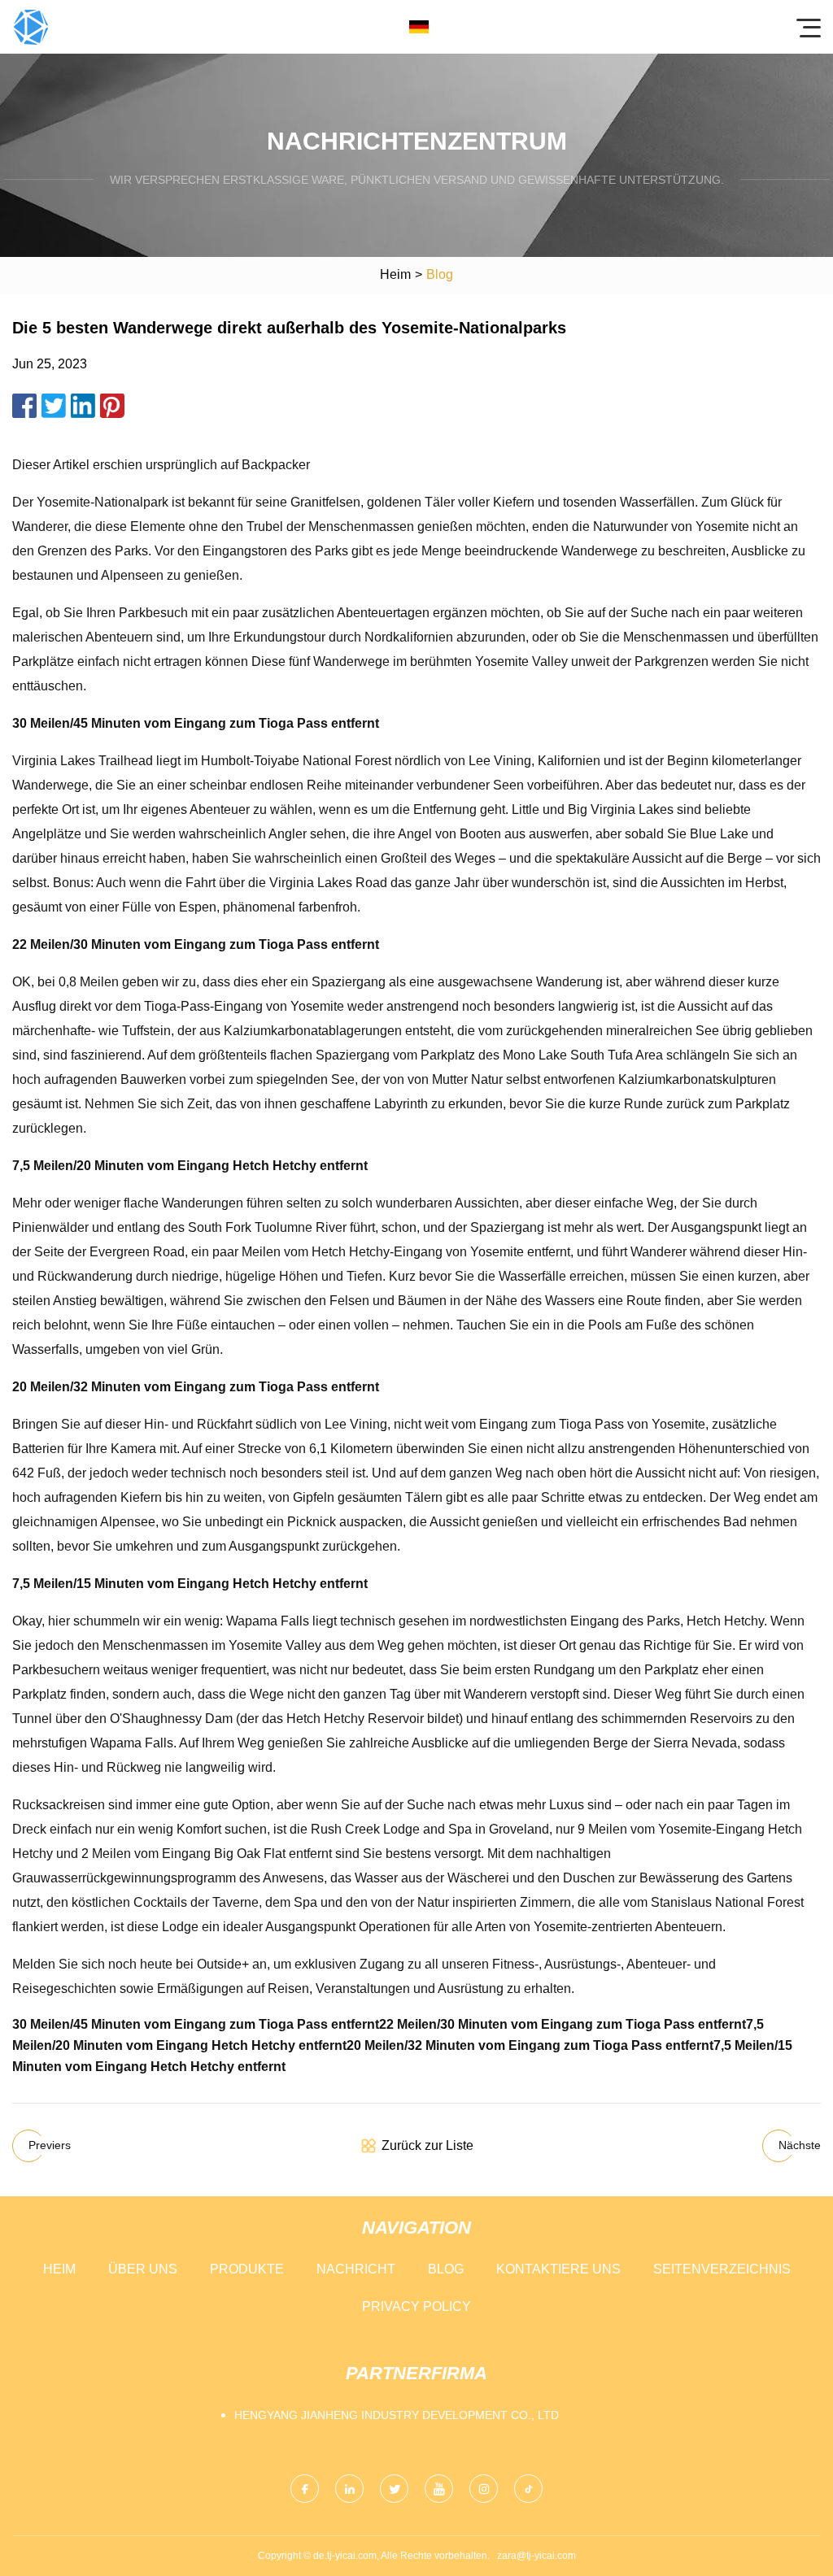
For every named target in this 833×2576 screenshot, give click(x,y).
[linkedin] (349, 2489)
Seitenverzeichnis (722, 2269)
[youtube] (439, 2489)
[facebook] (305, 2489)
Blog (446, 2269)
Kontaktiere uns (558, 2269)
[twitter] (394, 2489)
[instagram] (484, 2489)
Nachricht (356, 2269)
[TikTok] (528, 2489)
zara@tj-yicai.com (536, 2556)
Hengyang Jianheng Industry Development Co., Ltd (397, 2415)
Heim (395, 274)
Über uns (143, 2269)
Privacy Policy (416, 2306)
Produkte (247, 2269)
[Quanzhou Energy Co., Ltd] (31, 27)
